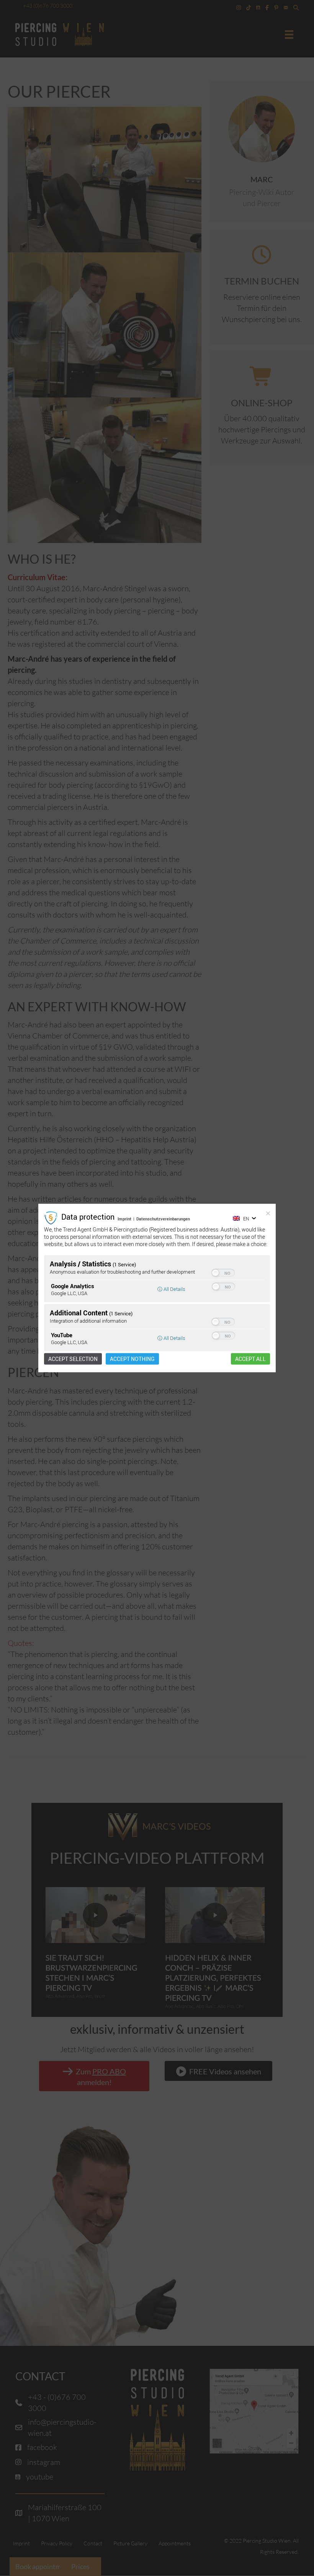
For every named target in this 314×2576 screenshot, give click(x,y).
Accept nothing (132, 1359)
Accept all (250, 1359)
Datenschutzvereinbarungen (163, 1218)
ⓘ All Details (171, 1289)
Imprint (124, 1218)
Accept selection (73, 1359)
